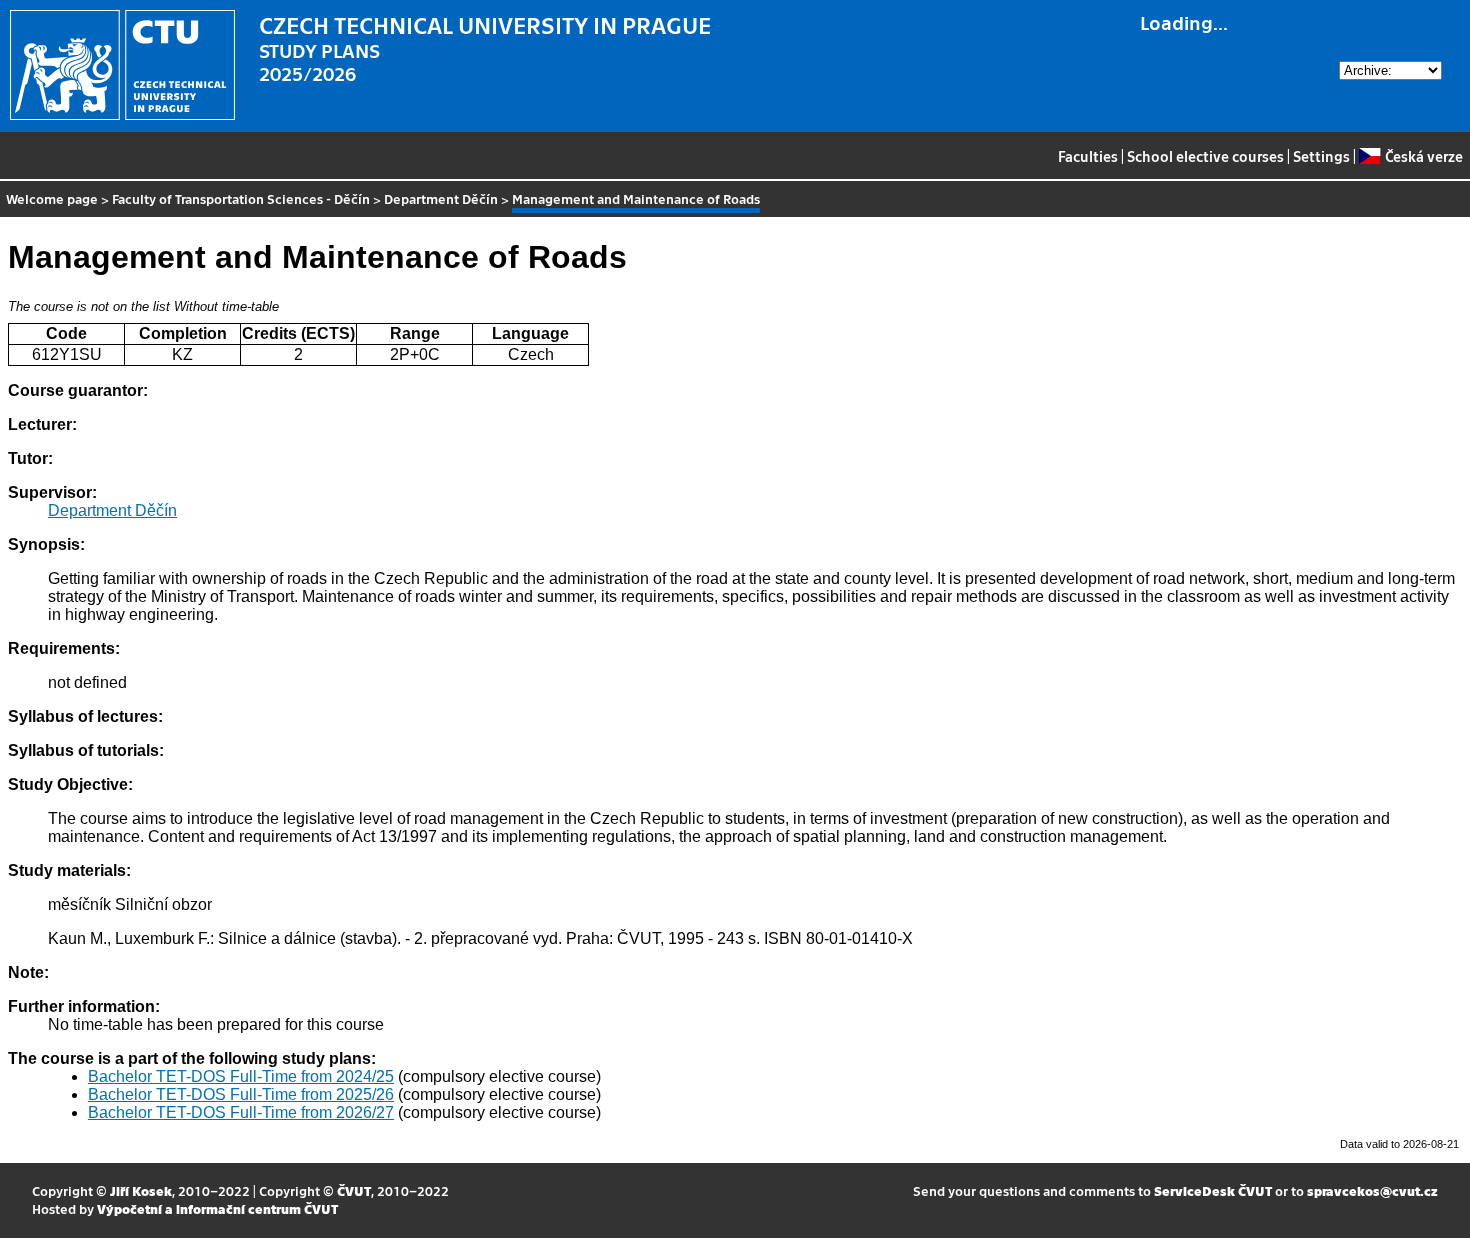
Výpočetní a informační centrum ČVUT (217, 1208)
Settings (1321, 156)
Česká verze (1423, 156)
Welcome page (52, 198)
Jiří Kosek (141, 1190)
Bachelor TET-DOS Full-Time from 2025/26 (241, 1094)
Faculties (1088, 156)
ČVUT (354, 1190)
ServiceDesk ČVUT (1213, 1190)
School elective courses (1205, 156)
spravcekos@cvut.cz (1372, 1190)
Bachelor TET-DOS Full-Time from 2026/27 (241, 1112)
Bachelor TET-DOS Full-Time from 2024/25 (241, 1076)
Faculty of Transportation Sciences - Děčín (241, 198)
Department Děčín (441, 198)
